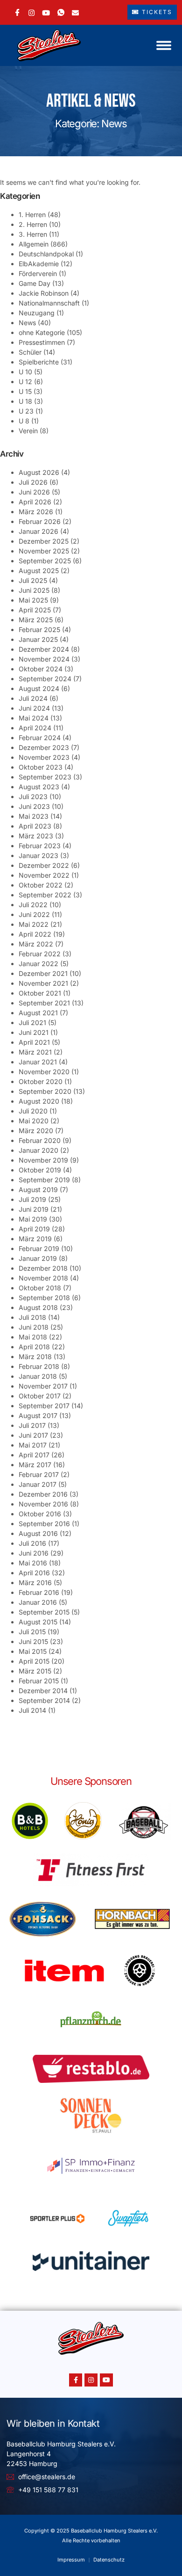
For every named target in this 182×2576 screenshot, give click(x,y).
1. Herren (32, 215)
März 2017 (35, 1465)
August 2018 (38, 1307)
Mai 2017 (33, 1445)
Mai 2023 (34, 816)
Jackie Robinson (44, 293)
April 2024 (35, 728)
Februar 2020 (40, 1140)
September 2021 (44, 1003)
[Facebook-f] (76, 2380)
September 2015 (44, 1612)
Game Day (35, 283)
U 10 (25, 372)
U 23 (26, 411)
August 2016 (38, 1533)
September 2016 (44, 1524)
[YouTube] (46, 12)
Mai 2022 (34, 924)
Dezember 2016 (43, 1494)
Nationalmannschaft (49, 303)
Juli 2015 (32, 1632)
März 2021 (35, 1052)
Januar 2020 (38, 1150)
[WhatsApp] (61, 12)
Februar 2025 (39, 629)
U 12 (25, 382)
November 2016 (43, 1504)
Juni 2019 (34, 1209)
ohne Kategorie (42, 332)
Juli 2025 (33, 580)
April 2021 (34, 1042)
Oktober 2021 (40, 993)
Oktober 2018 (40, 1288)
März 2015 (35, 1671)
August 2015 (38, 1622)
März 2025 (36, 620)
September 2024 (45, 679)
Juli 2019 (32, 1199)
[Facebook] (17, 12)
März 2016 (35, 1583)
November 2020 (44, 1072)
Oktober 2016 (40, 1514)
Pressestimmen (42, 342)
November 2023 (44, 757)
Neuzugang (37, 313)
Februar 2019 (39, 1248)
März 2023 (36, 836)
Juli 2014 (32, 1710)
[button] (164, 45)
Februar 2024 (40, 738)
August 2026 (39, 472)
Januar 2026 (38, 531)
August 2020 (39, 1101)
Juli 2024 (33, 698)
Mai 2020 (34, 1121)
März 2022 (36, 944)
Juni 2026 (34, 492)
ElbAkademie (39, 264)
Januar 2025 (38, 639)
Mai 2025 (33, 600)
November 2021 (43, 983)
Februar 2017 (39, 1474)
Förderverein (38, 273)
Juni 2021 (34, 1032)
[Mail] (75, 12)
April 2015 (34, 1661)
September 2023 (45, 777)
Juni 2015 (33, 1641)
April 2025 (35, 610)
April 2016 (34, 1573)
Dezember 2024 (44, 649)
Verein (28, 431)
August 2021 (38, 1013)
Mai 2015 (33, 1651)
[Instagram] (31, 12)
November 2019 (43, 1160)
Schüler (30, 352)
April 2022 (35, 934)
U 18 (25, 401)
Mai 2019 (33, 1219)
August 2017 (38, 1415)
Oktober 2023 (41, 767)
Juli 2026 (33, 482)
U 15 (25, 391)
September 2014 (44, 1700)
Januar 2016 (38, 1602)
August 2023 (39, 787)
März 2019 (35, 1239)
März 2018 (35, 1357)
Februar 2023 (40, 846)
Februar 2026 (40, 521)
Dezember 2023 (44, 747)
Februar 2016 (39, 1592)
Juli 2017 (32, 1425)
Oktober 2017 (40, 1396)
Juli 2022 (33, 905)
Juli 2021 (32, 1022)
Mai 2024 (34, 718)
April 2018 (34, 1347)
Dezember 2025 (44, 541)
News (27, 323)
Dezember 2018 (43, 1268)
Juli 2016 (32, 1543)
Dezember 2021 (43, 973)
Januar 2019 (38, 1258)
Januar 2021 (38, 1062)
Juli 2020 (33, 1111)
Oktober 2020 (41, 1081)
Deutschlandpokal (46, 254)
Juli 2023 (33, 797)
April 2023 (35, 826)
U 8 (24, 421)
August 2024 (39, 688)
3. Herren (33, 234)
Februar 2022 (40, 954)
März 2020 (36, 1131)
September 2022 (45, 895)
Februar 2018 (39, 1366)
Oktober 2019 (40, 1170)
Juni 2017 (33, 1435)
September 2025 (45, 561)
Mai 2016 (33, 1563)
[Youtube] (106, 2380)
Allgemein (34, 244)
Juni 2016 (34, 1553)
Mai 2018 (33, 1337)
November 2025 (44, 551)
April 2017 (34, 1455)
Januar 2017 (38, 1484)
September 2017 (44, 1406)
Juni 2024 (34, 708)
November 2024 (44, 659)
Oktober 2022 (41, 885)
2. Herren (33, 224)
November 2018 (43, 1278)
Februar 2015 (39, 1681)
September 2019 (44, 1180)
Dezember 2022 (44, 865)
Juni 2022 (34, 914)
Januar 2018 (38, 1376)
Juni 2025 (34, 590)
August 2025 (39, 571)
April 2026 (35, 502)
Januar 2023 (38, 855)
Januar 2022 (38, 964)
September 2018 (44, 1298)
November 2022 (44, 875)
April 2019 (34, 1229)
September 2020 (45, 1091)
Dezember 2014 (43, 1691)
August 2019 (38, 1190)
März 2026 (36, 512)
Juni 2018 (34, 1327)
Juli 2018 (32, 1317)
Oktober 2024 (41, 669)
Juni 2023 (34, 806)
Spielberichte (39, 362)
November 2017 (43, 1386)
